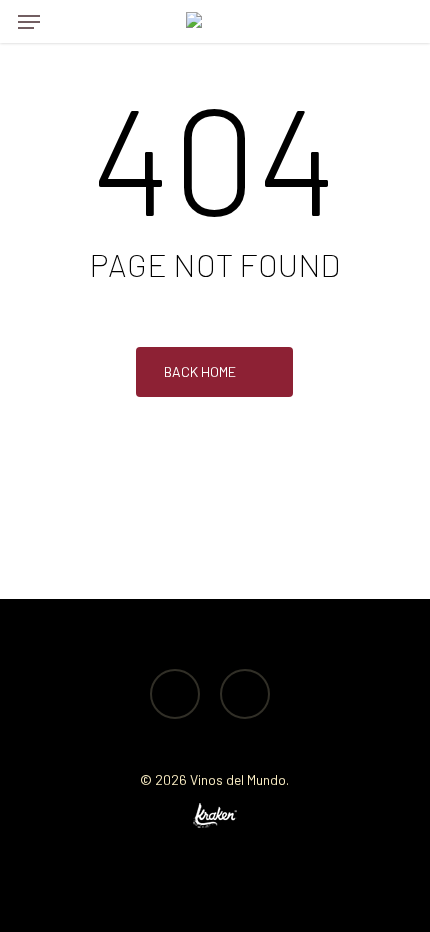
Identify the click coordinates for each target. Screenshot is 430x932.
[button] (29, 22)
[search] (69, 21)
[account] (354, 21)
